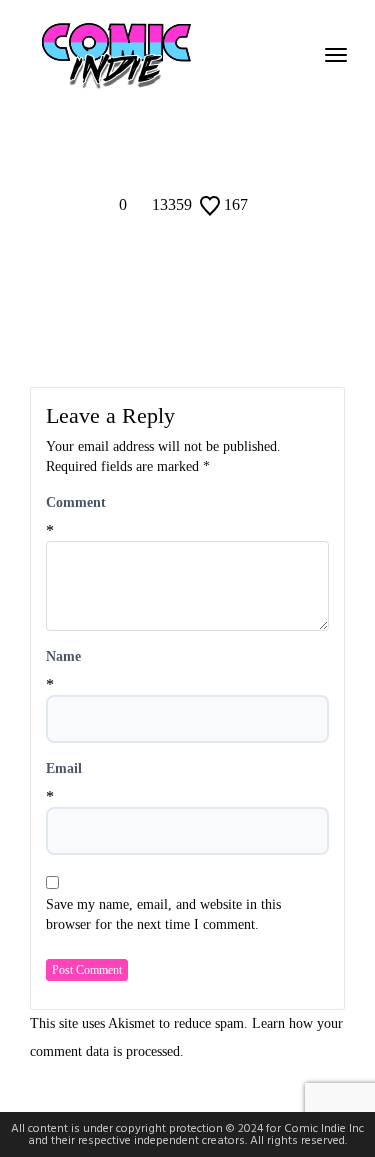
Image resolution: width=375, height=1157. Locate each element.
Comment (76, 502)
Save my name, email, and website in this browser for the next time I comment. (163, 914)
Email (64, 768)
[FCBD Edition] (229, 113)
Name (63, 656)
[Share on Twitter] (188, 152)
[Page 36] (173, 113)
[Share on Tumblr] (214, 152)
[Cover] (147, 113)
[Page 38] (203, 113)
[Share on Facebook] (162, 152)
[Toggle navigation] (336, 55)
